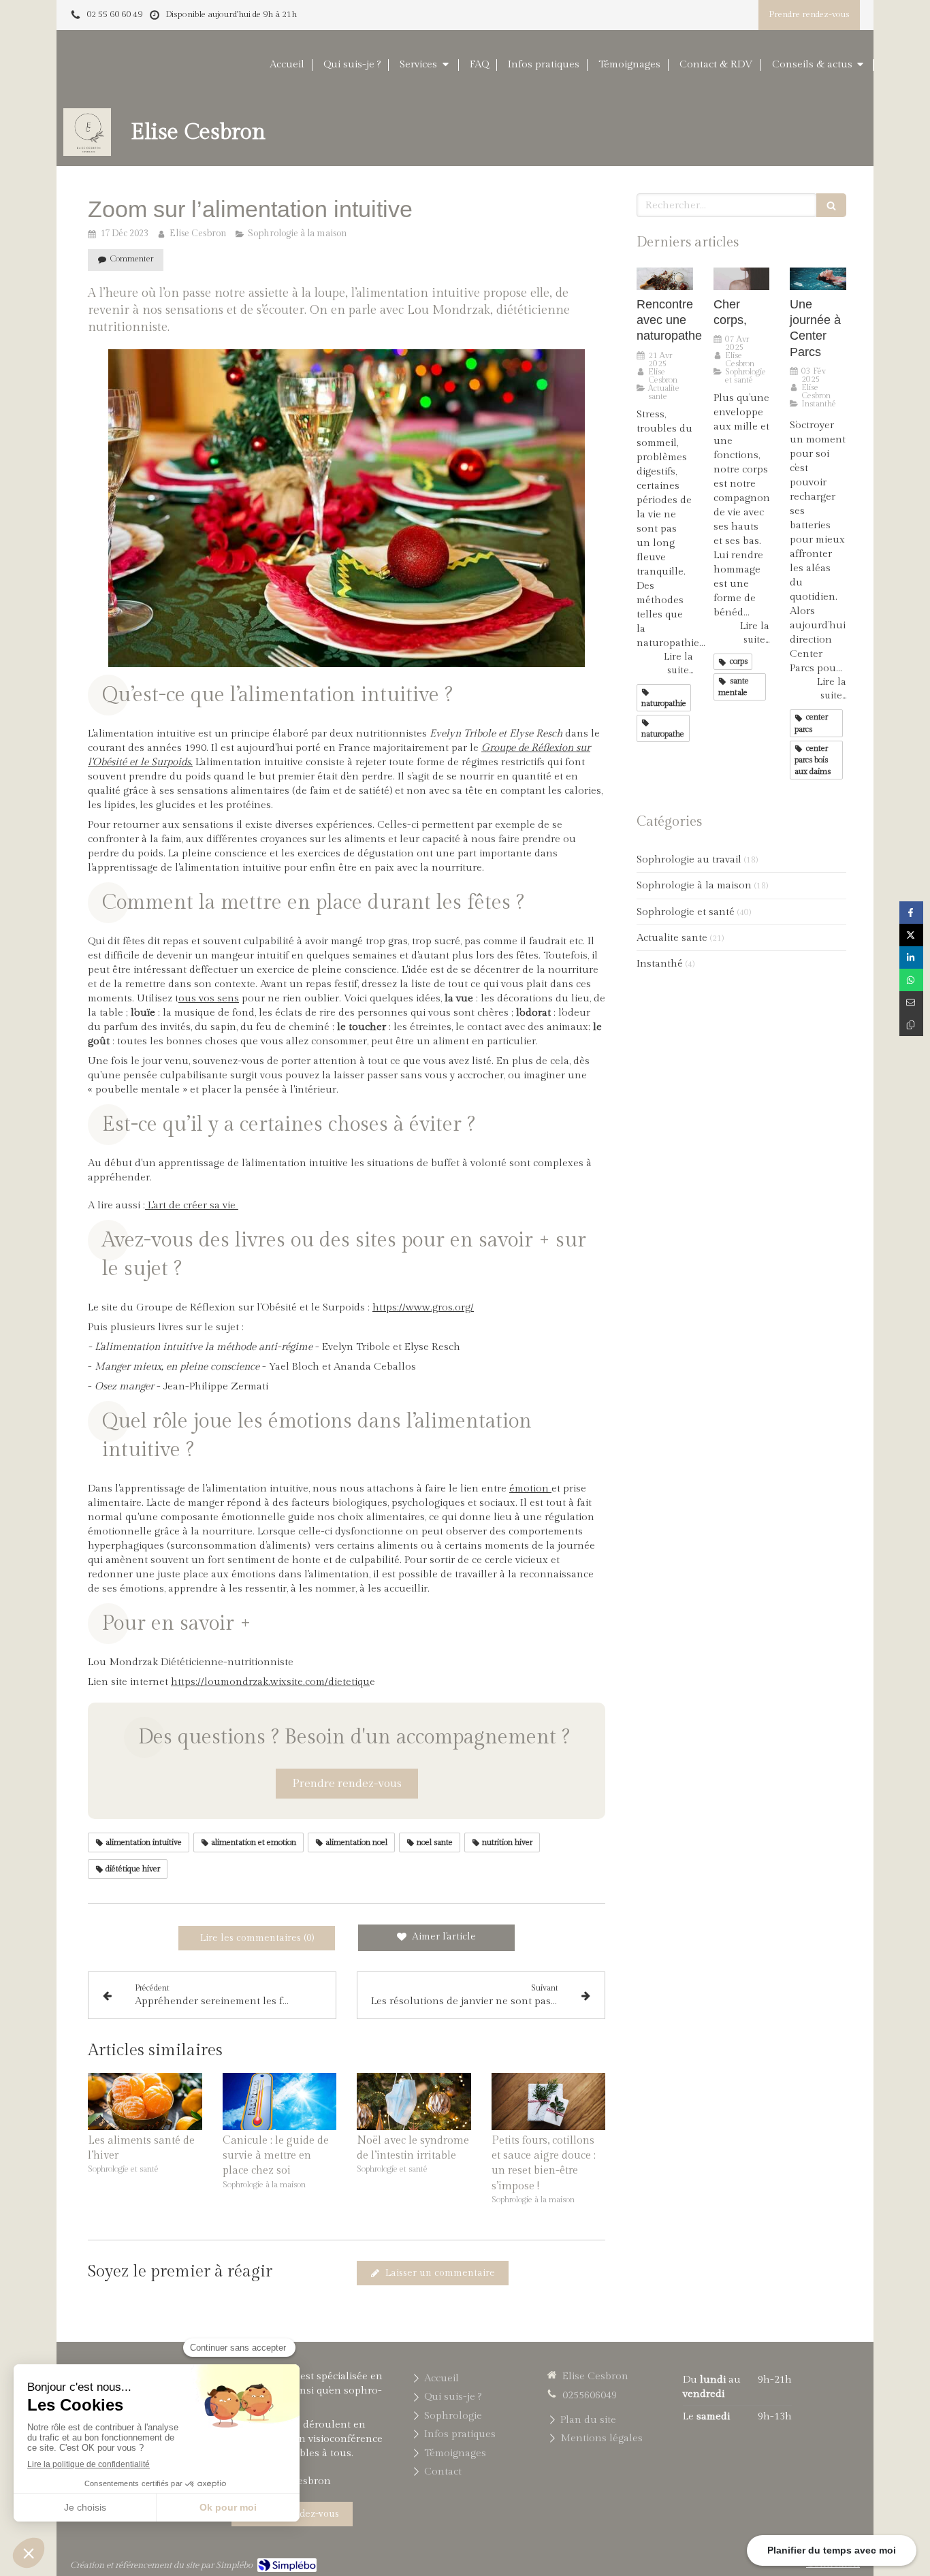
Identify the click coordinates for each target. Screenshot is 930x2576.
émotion (530, 1488)
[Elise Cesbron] (87, 153)
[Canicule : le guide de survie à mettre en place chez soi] (280, 2102)
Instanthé (660, 964)
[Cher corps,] (742, 279)
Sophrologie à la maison (694, 885)
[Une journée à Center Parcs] (818, 279)
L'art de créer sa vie (192, 1205)
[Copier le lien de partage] (911, 1025)
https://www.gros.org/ (423, 1307)
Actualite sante (672, 938)
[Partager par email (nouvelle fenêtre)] (911, 1002)
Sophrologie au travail (689, 859)
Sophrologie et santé (686, 912)
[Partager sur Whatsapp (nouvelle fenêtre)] (911, 980)
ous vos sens (209, 998)
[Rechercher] (831, 205)
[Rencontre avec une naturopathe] (665, 279)
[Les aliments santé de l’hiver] (145, 2102)
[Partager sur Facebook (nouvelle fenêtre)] (911, 913)
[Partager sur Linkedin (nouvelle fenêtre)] (911, 957)
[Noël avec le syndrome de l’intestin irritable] (414, 2102)
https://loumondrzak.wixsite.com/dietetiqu (270, 1682)
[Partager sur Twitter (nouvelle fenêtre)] (911, 935)
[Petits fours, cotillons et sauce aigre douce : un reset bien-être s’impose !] (549, 2102)
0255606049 (590, 2395)
